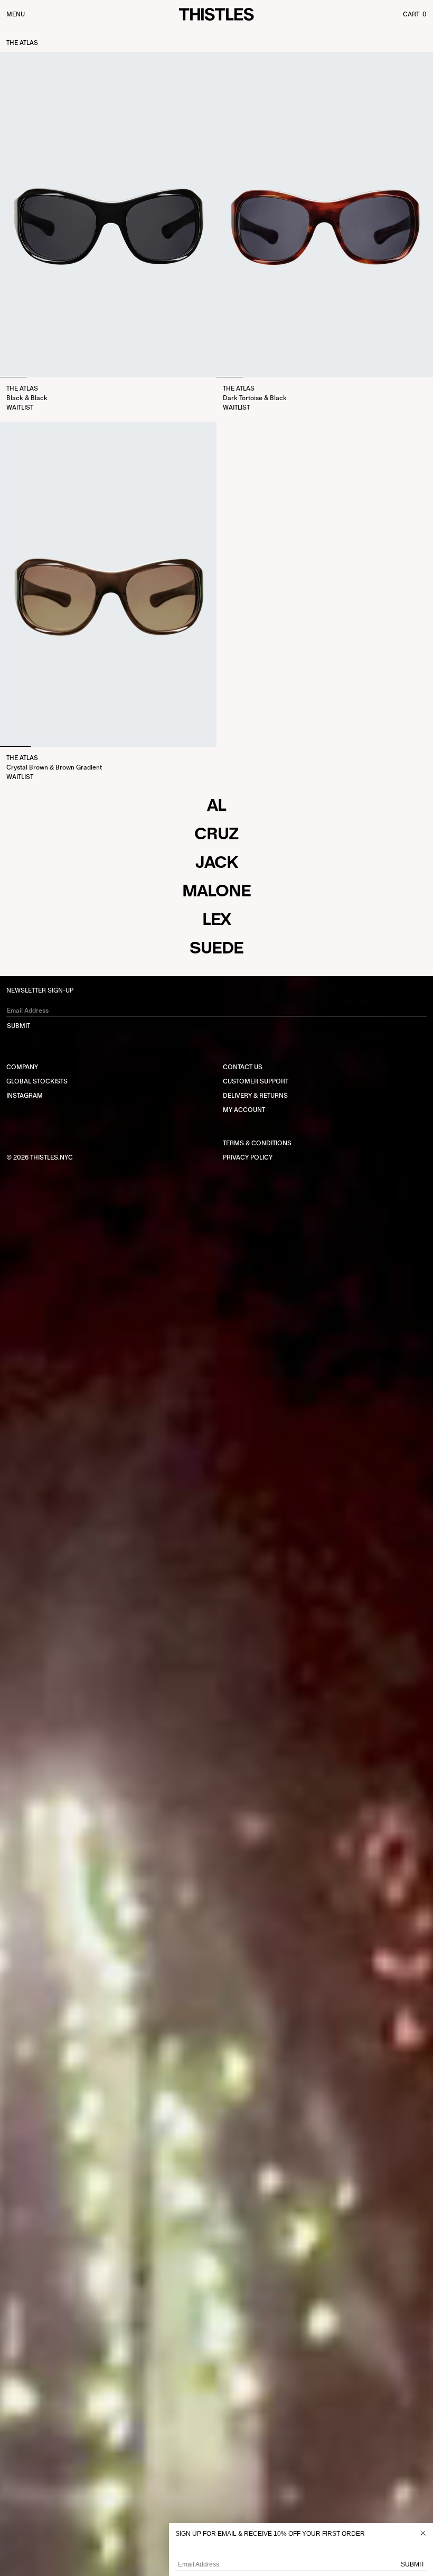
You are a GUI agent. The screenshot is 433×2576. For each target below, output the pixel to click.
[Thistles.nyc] (216, 15)
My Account (244, 1110)
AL (216, 805)
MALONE (216, 891)
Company (22, 1067)
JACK (216, 862)
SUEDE (216, 948)
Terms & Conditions (257, 1143)
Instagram (25, 1096)
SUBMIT (18, 1026)
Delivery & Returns (255, 1096)
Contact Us (243, 1067)
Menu (16, 14)
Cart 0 (415, 14)
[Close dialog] (423, 2533)
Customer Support (256, 1081)
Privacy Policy (248, 1157)
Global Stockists (37, 1081)
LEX (217, 919)
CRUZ (216, 833)
